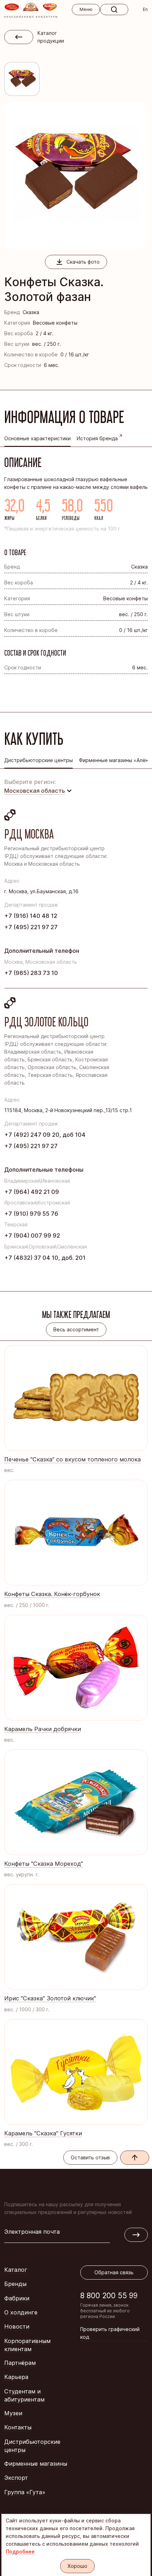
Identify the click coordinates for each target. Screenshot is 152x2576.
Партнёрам (20, 2363)
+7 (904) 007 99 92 (32, 1235)
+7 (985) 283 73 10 (31, 973)
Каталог (16, 2270)
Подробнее (20, 2552)
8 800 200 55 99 (109, 2296)
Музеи (13, 2413)
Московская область (35, 791)
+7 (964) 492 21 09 (32, 1192)
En (145, 9)
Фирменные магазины (36, 2464)
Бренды (15, 2284)
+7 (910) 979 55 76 (31, 1214)
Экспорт (16, 2478)
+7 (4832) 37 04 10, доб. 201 (45, 1258)
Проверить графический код (110, 2333)
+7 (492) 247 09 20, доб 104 (45, 1135)
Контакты (18, 2427)
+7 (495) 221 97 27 (31, 927)
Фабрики (17, 2298)
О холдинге (21, 2312)
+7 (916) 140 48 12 (31, 916)
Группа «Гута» (25, 2492)
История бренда (97, 438)
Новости (17, 2326)
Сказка (31, 312)
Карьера (16, 2377)
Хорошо (77, 2566)
